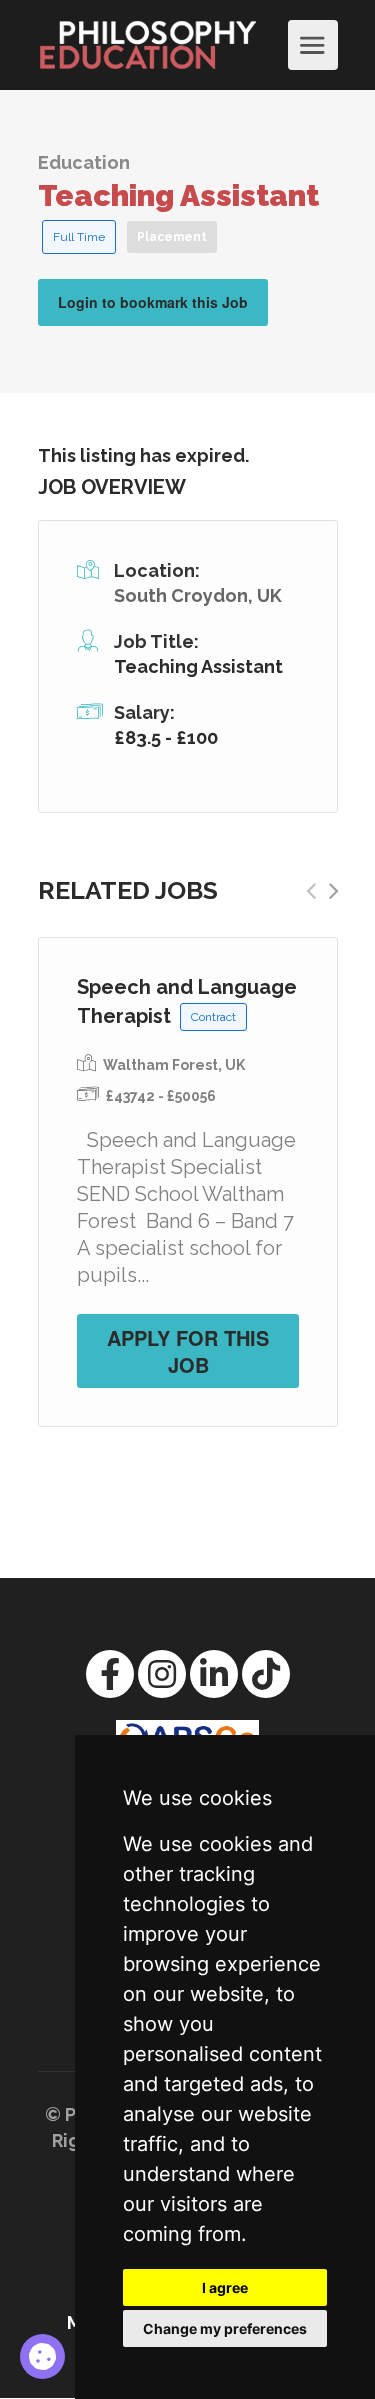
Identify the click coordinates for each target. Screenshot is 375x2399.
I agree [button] (225, 2287)
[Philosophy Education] (160, 45)
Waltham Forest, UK (174, 1065)
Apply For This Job (188, 1351)
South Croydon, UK (198, 595)
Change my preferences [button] (225, 2328)
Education (84, 162)
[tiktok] (266, 1674)
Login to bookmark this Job (153, 302)
